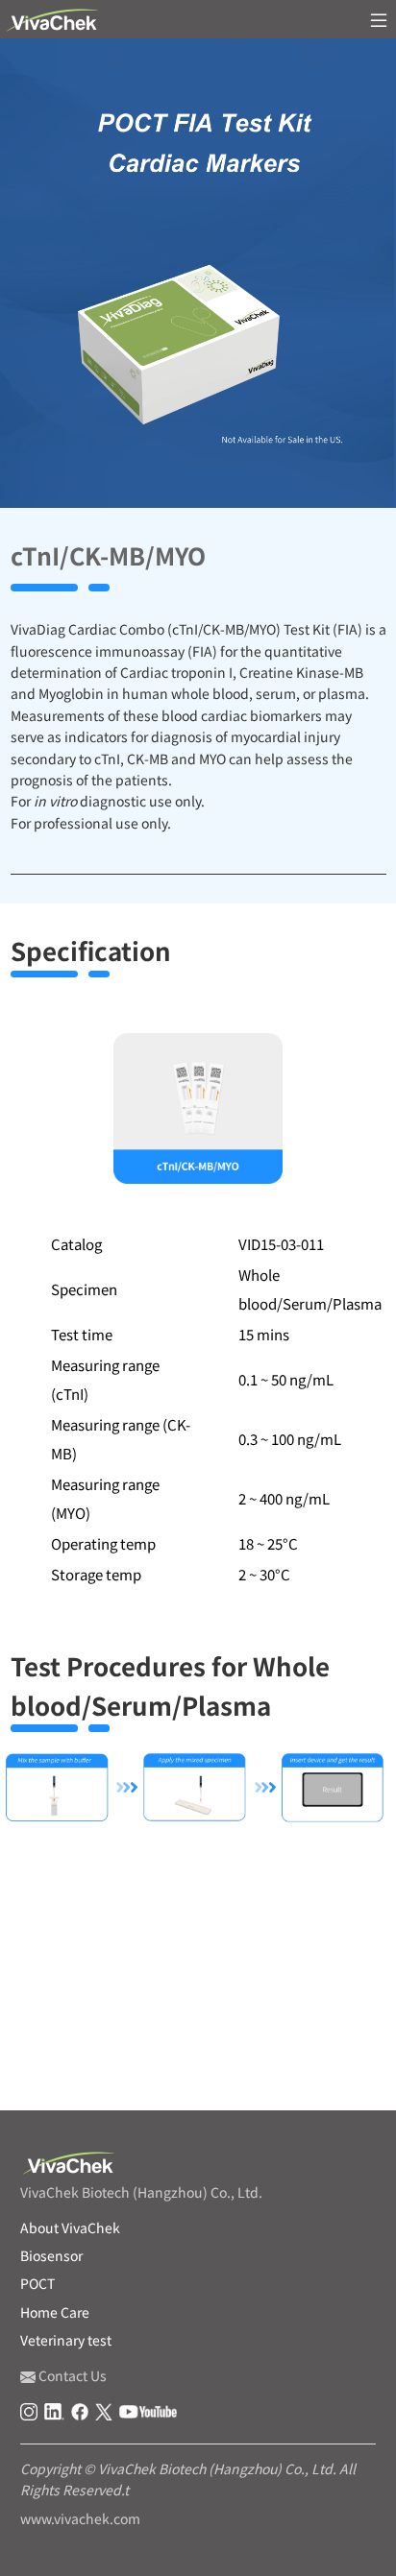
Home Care (55, 2312)
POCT (79, 2073)
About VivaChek (70, 2227)
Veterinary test (66, 2340)
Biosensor (51, 2255)
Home (24, 2073)
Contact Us (71, 2375)
